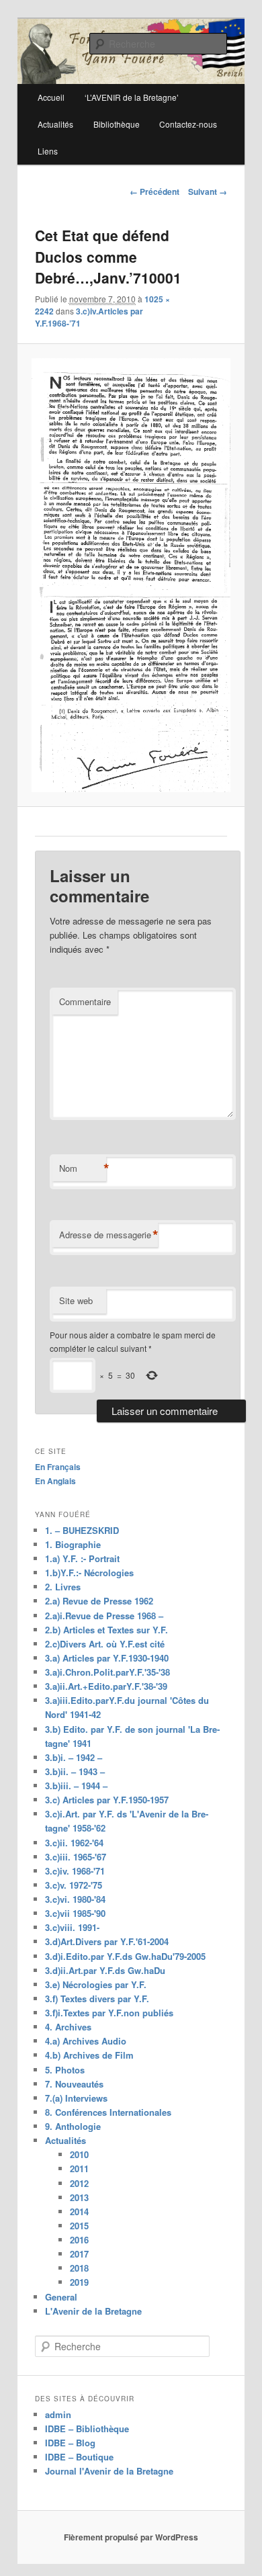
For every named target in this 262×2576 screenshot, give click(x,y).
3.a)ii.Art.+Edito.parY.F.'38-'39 (106, 1686)
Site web (76, 1300)
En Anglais (55, 1481)
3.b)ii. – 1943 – (75, 1771)
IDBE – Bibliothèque (87, 2429)
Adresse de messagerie (108, 1235)
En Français (58, 1467)
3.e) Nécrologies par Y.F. (96, 1984)
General (61, 2297)
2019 (79, 2282)
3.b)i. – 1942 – (74, 1757)
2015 (79, 2226)
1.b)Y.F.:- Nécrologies (89, 1573)
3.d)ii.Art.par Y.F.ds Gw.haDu (105, 1970)
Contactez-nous (188, 124)
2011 (79, 2169)
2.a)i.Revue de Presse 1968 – (104, 1616)
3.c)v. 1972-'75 (74, 1885)
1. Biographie (73, 1544)
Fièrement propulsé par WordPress (131, 2537)
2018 (79, 2268)
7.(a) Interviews (76, 2098)
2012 (79, 2183)
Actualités (55, 124)
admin (58, 2414)
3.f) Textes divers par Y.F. (97, 1999)
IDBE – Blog (70, 2443)
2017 (79, 2254)
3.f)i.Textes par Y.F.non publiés (109, 2013)
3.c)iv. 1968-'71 (75, 1871)
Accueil (51, 97)
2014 (79, 2212)
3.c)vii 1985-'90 (75, 1913)
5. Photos (65, 2070)
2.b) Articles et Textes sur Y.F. (106, 1630)
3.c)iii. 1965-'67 (76, 1857)
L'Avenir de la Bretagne (93, 2311)
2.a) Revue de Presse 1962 (99, 1601)
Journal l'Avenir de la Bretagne (109, 2471)
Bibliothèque (117, 124)
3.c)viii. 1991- (72, 1927)
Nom (83, 1168)
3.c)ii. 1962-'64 (74, 1843)
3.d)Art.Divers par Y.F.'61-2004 (107, 1941)
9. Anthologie (73, 2126)
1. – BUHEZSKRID (82, 1530)
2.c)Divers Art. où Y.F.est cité (105, 1644)
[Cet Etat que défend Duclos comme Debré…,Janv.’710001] (131, 575)
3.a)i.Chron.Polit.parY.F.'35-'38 (107, 1672)
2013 (79, 2197)
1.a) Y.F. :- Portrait (82, 1558)
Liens (48, 151)
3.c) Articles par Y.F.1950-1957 (107, 1800)
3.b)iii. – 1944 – (76, 1786)
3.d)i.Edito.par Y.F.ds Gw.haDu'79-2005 (125, 1956)
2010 (79, 2154)
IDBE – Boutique (79, 2457)
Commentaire (85, 1001)
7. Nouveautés (74, 2084)
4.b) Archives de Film (89, 2055)
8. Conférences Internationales (108, 2112)
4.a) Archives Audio (86, 2041)
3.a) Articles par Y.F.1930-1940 (107, 1658)
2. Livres (63, 1587)
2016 (79, 2240)
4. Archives (68, 2027)
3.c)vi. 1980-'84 (75, 1899)
